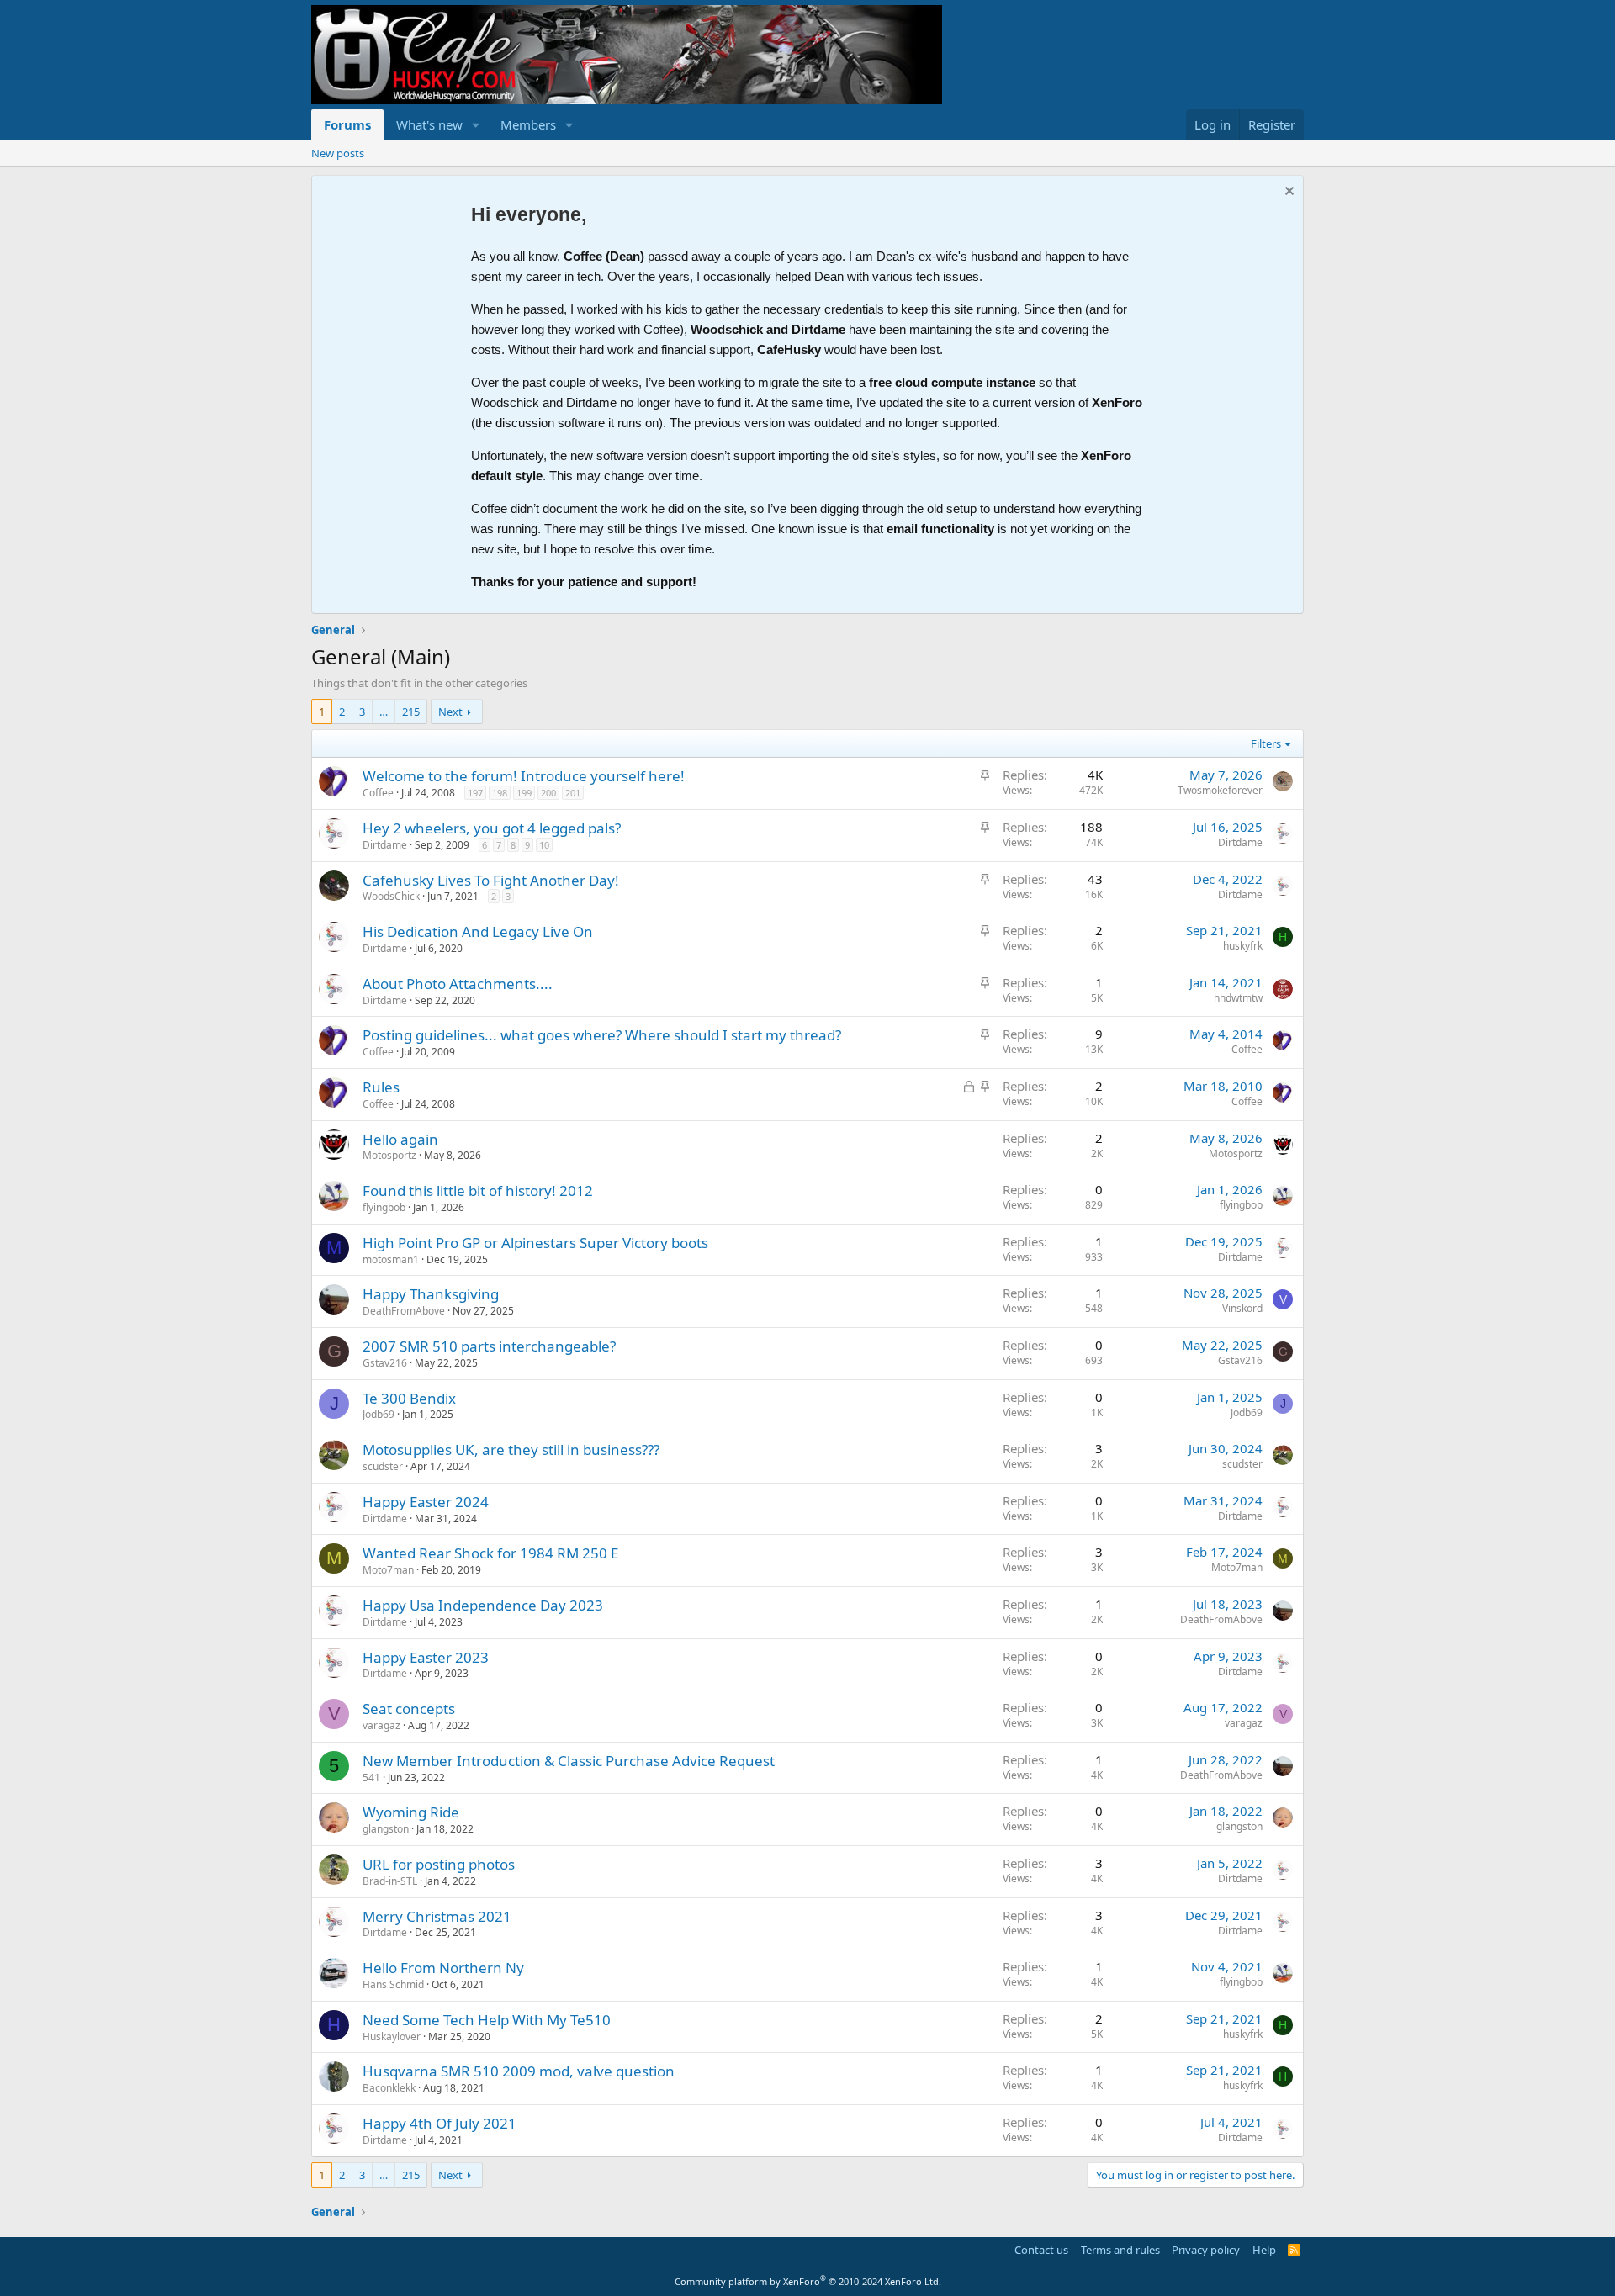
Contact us (1041, 2250)
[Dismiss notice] (1287, 193)
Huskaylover (392, 2037)
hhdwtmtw (1238, 998)
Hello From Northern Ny (443, 1968)
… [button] (384, 712)
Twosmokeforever (1220, 790)
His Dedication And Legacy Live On (478, 931)
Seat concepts (409, 1709)
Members (528, 124)
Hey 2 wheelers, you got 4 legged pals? (492, 828)
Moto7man (388, 1570)
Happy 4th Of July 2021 (439, 2123)
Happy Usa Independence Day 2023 (483, 1605)
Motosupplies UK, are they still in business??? (511, 1450)
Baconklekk (389, 2088)
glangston (386, 1829)
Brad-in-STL (390, 1881)
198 (500, 793)
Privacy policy (1206, 2250)
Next (450, 712)
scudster (383, 1466)
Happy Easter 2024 (426, 1502)
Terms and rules (1120, 2250)
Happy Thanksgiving (431, 1294)
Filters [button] (1266, 743)
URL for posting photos (439, 1864)
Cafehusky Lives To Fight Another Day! (491, 880)
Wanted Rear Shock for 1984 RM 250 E (490, 1553)
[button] (476, 125)
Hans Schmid (393, 1984)
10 (544, 845)
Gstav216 (385, 1363)
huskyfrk (1243, 946)
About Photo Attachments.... (458, 984)
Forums (347, 124)
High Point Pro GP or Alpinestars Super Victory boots (535, 1243)
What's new (429, 124)
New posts (338, 153)
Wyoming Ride (411, 1812)
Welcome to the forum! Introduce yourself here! (524, 776)
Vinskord (1242, 1308)
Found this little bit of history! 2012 (478, 1190)
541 (371, 1778)
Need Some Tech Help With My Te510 (487, 2020)
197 (475, 793)
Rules (381, 1087)
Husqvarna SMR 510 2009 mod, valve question (519, 2071)
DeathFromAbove (404, 1311)
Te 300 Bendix (409, 1398)
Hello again (400, 1139)
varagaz (381, 1725)
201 (573, 793)
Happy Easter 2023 (426, 1657)
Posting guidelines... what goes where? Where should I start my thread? (602, 1035)
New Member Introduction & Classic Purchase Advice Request (569, 1761)
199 (524, 793)
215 (411, 712)
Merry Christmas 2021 (437, 1916)
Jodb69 (379, 1414)
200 (548, 793)
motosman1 (391, 1259)
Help (1264, 2250)
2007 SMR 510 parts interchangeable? (489, 1346)
